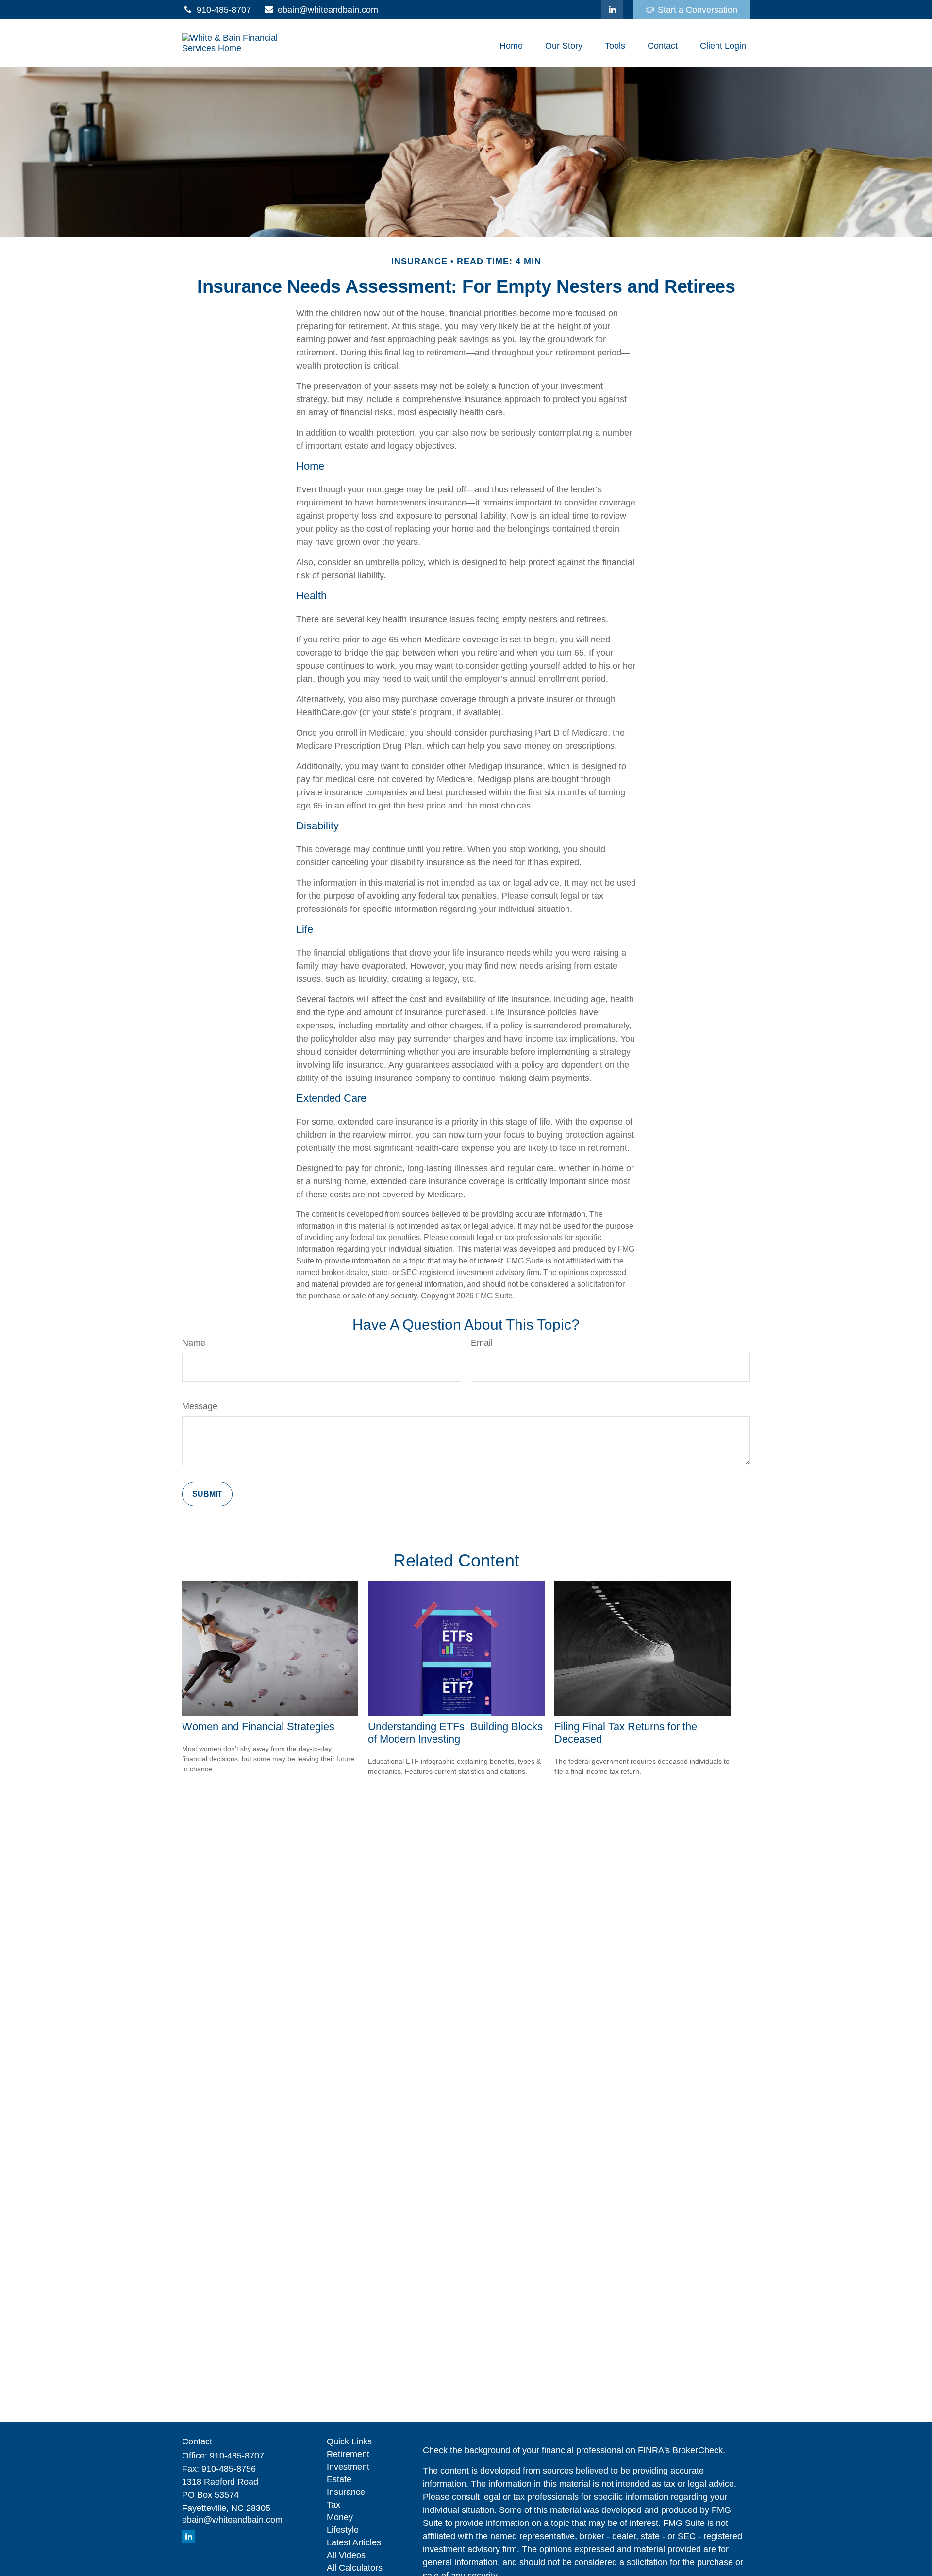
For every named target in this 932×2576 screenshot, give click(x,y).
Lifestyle (343, 2530)
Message (200, 1406)
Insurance (346, 2492)
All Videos (346, 2555)
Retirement (348, 2454)
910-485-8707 (224, 10)
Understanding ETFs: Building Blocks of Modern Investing (455, 1733)
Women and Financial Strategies (258, 1726)
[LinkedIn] (612, 10)
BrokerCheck (698, 2450)
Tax (333, 2505)
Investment (348, 2467)
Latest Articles (354, 2542)
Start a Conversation (698, 10)
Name (194, 1343)
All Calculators (355, 2568)
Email (482, 1343)
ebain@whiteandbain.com (328, 10)
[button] (511, 46)
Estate (339, 2479)
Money (340, 2517)
